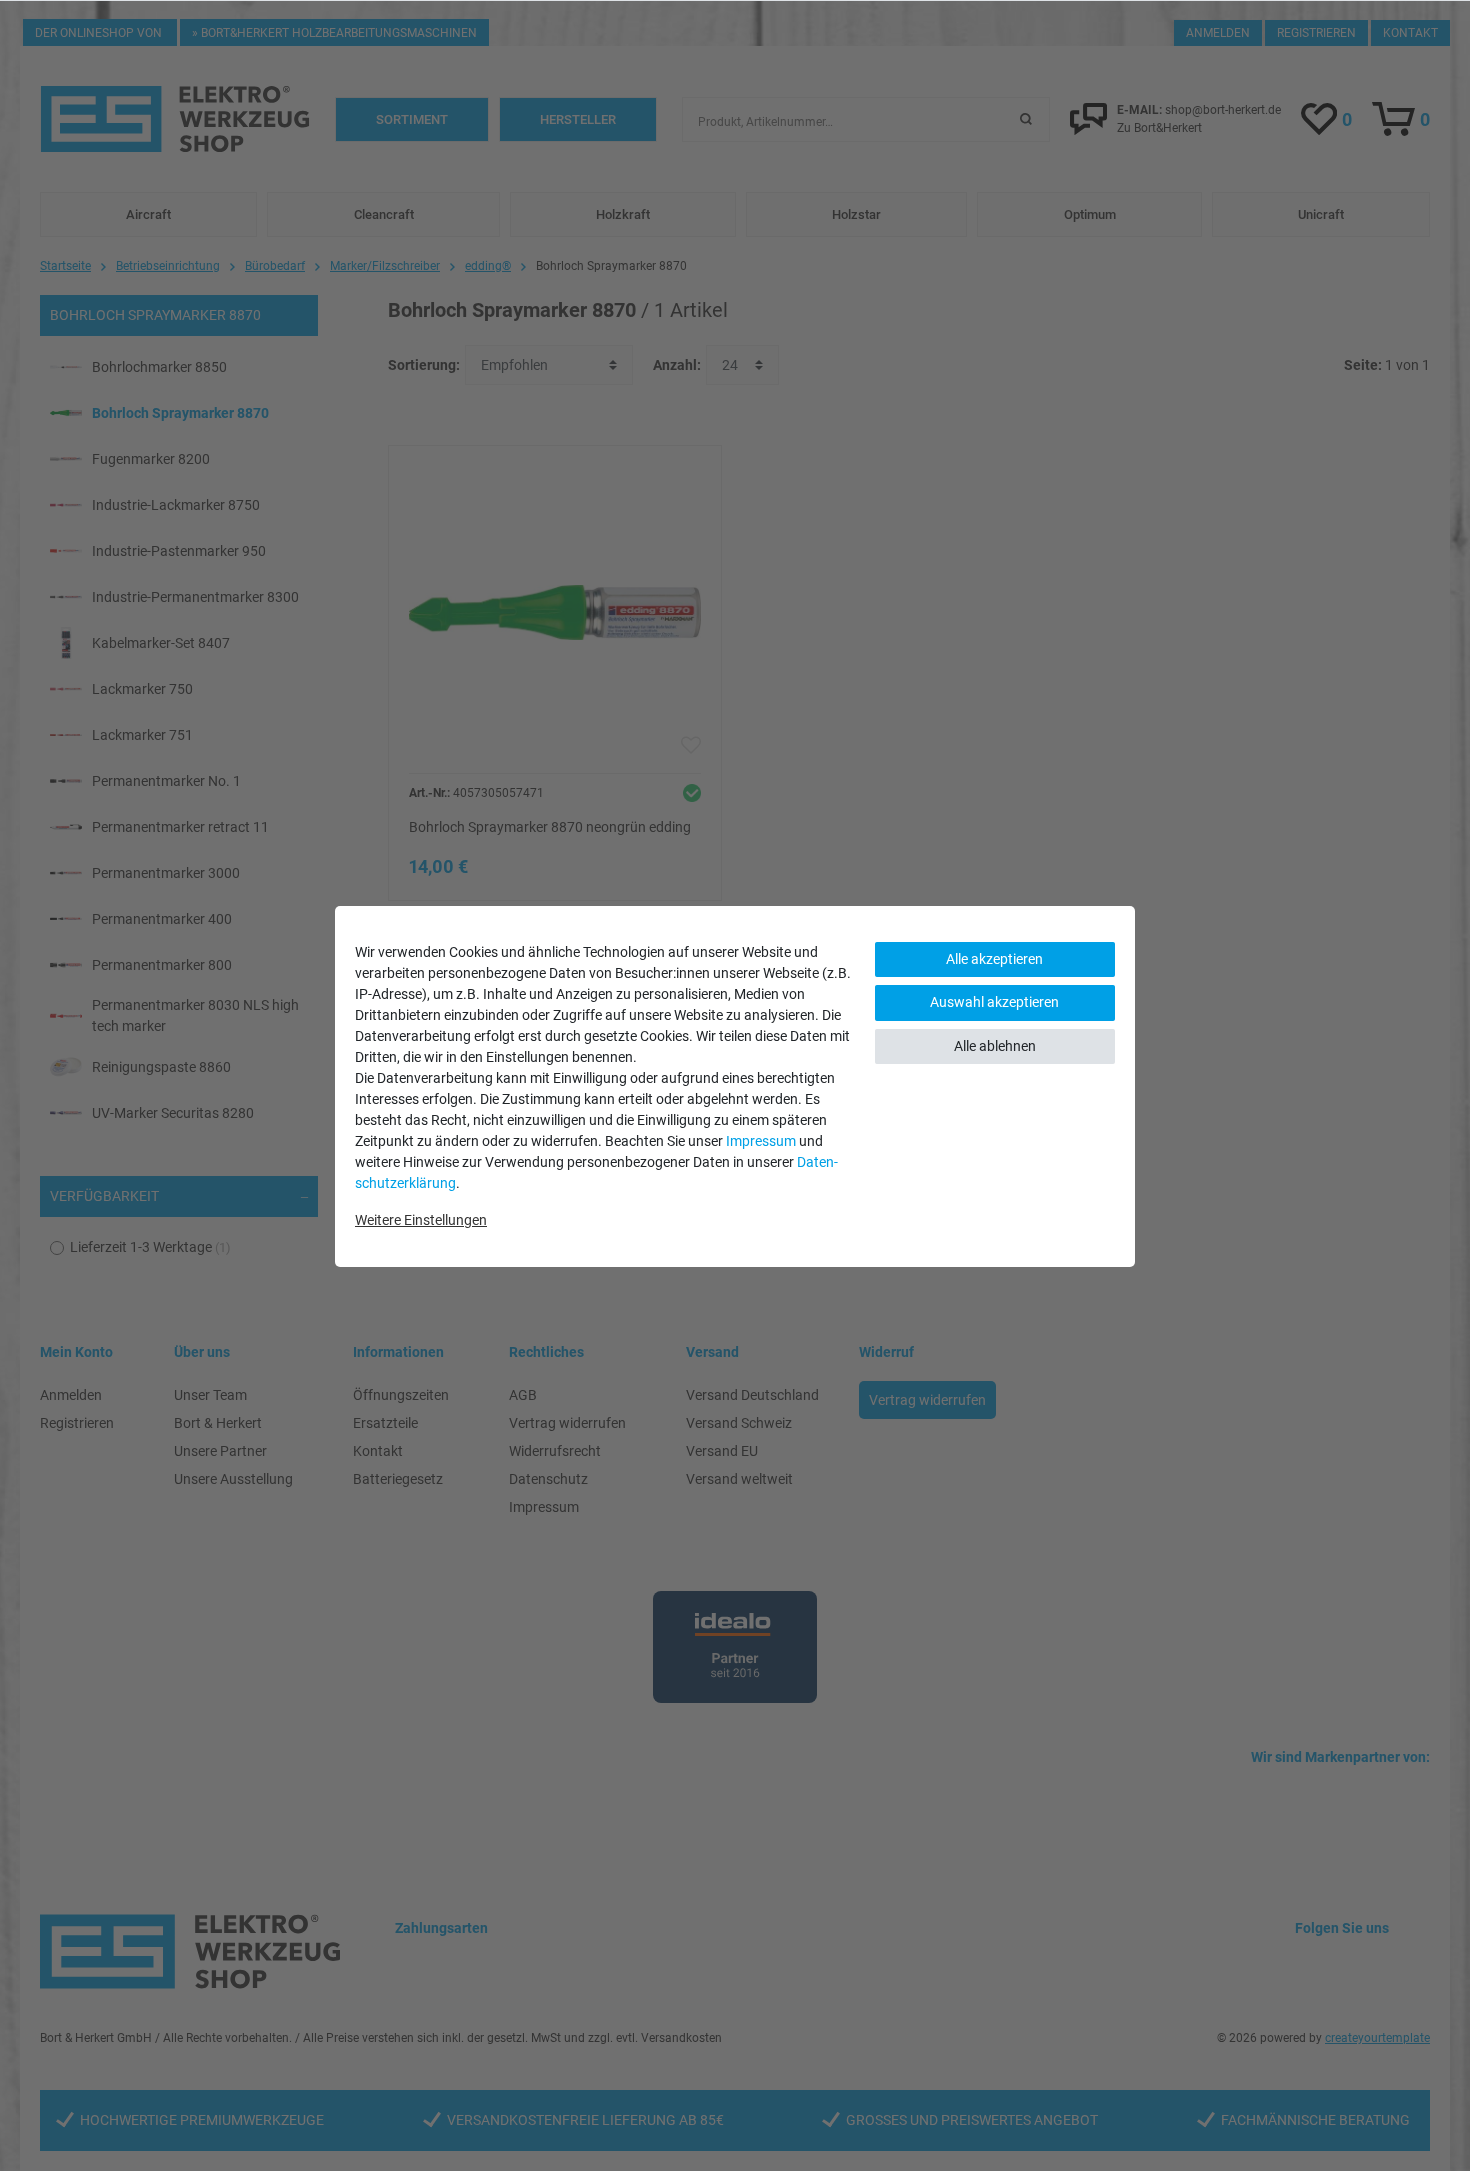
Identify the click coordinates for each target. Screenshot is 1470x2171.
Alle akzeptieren (994, 959)
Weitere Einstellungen (421, 1220)
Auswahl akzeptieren (994, 1002)
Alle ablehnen (995, 1046)
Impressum (761, 1141)
